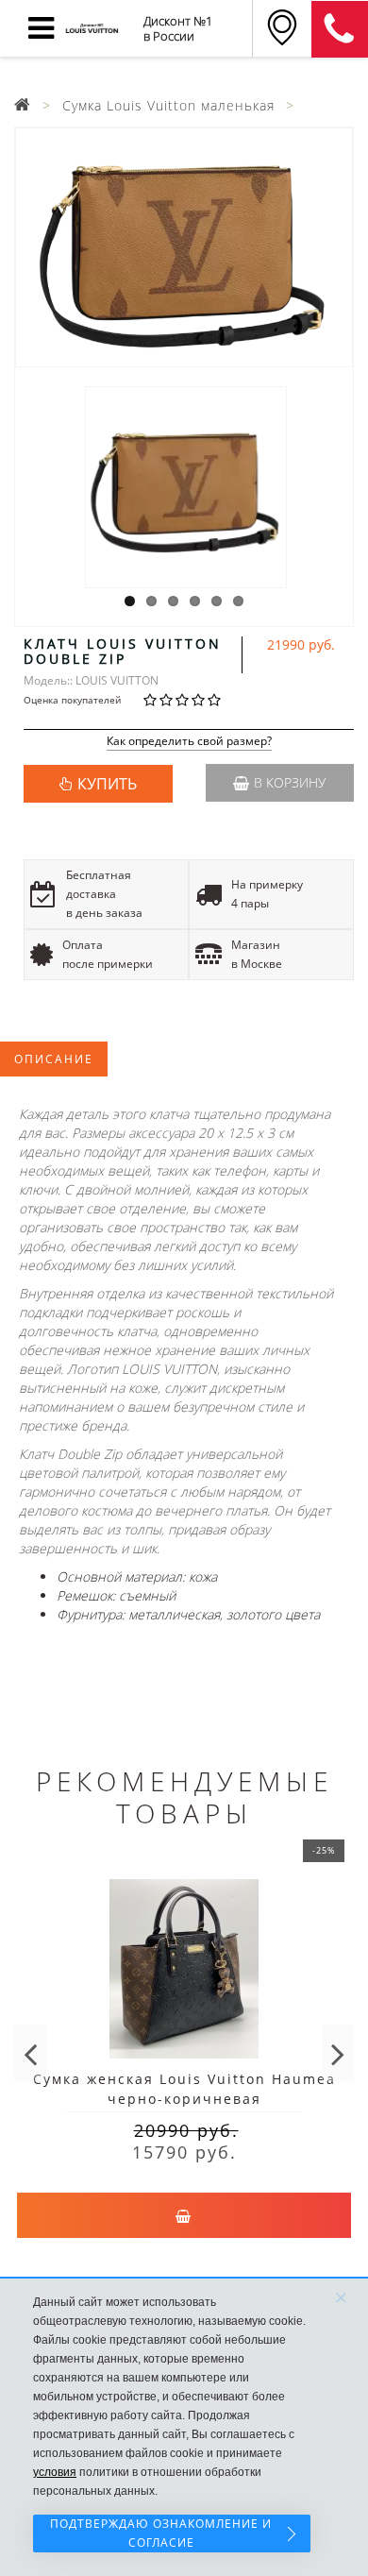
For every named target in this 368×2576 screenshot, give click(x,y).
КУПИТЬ (107, 784)
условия (55, 2472)
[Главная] (23, 105)
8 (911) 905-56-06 (340, 29)
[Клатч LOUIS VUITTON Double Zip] (184, 247)
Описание (54, 1059)
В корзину (290, 782)
